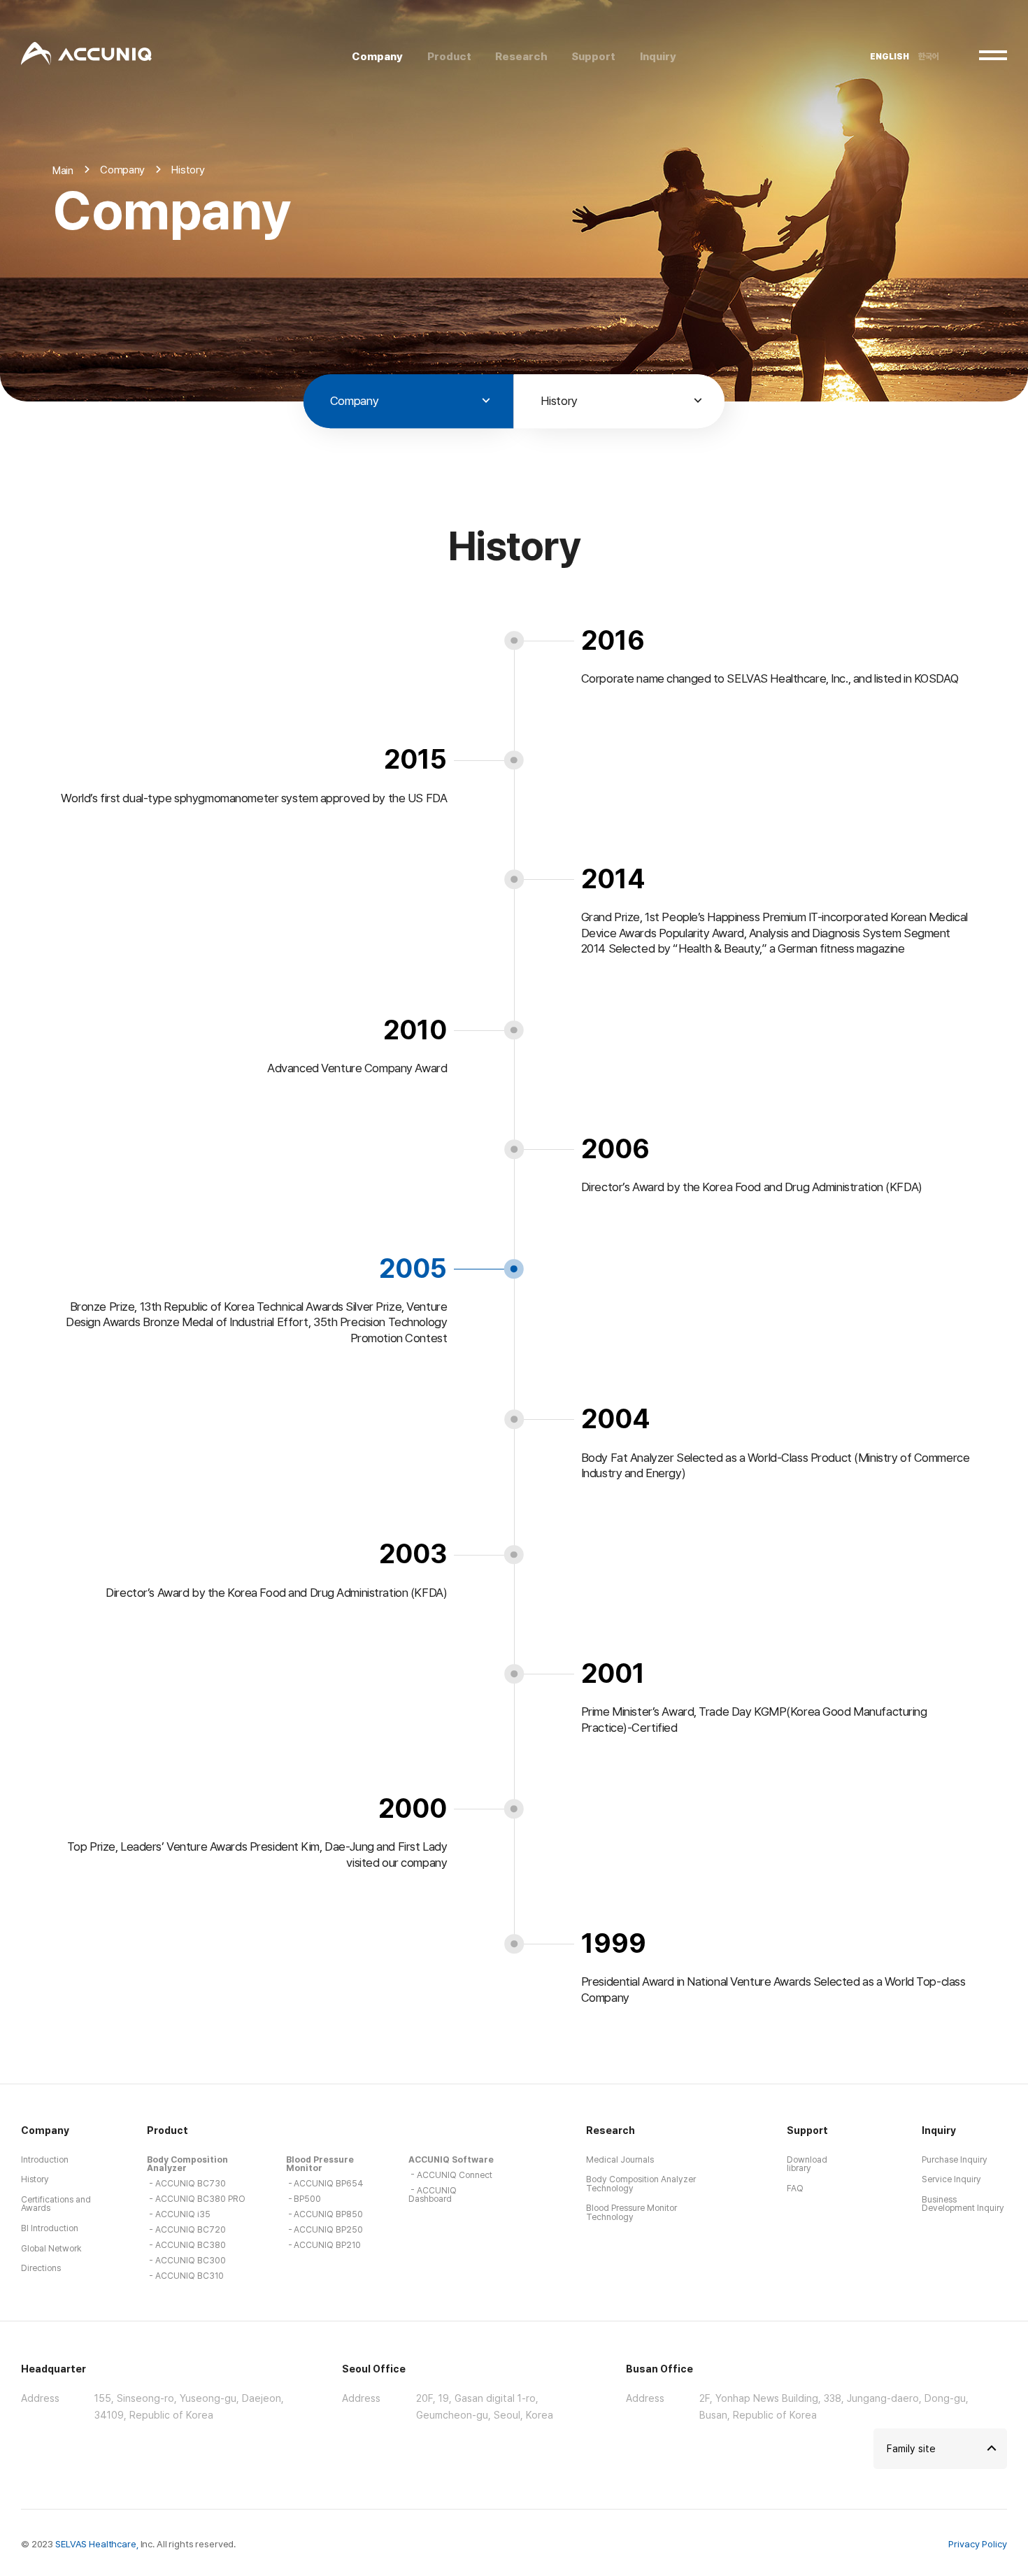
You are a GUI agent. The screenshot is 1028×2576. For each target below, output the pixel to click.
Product (167, 2130)
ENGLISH (890, 57)
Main (63, 170)
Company (45, 2130)
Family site (911, 2448)
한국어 (929, 57)
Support (807, 2130)
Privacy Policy (978, 2544)
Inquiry (939, 2130)
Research (611, 2130)
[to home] (86, 55)
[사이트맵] (993, 55)
